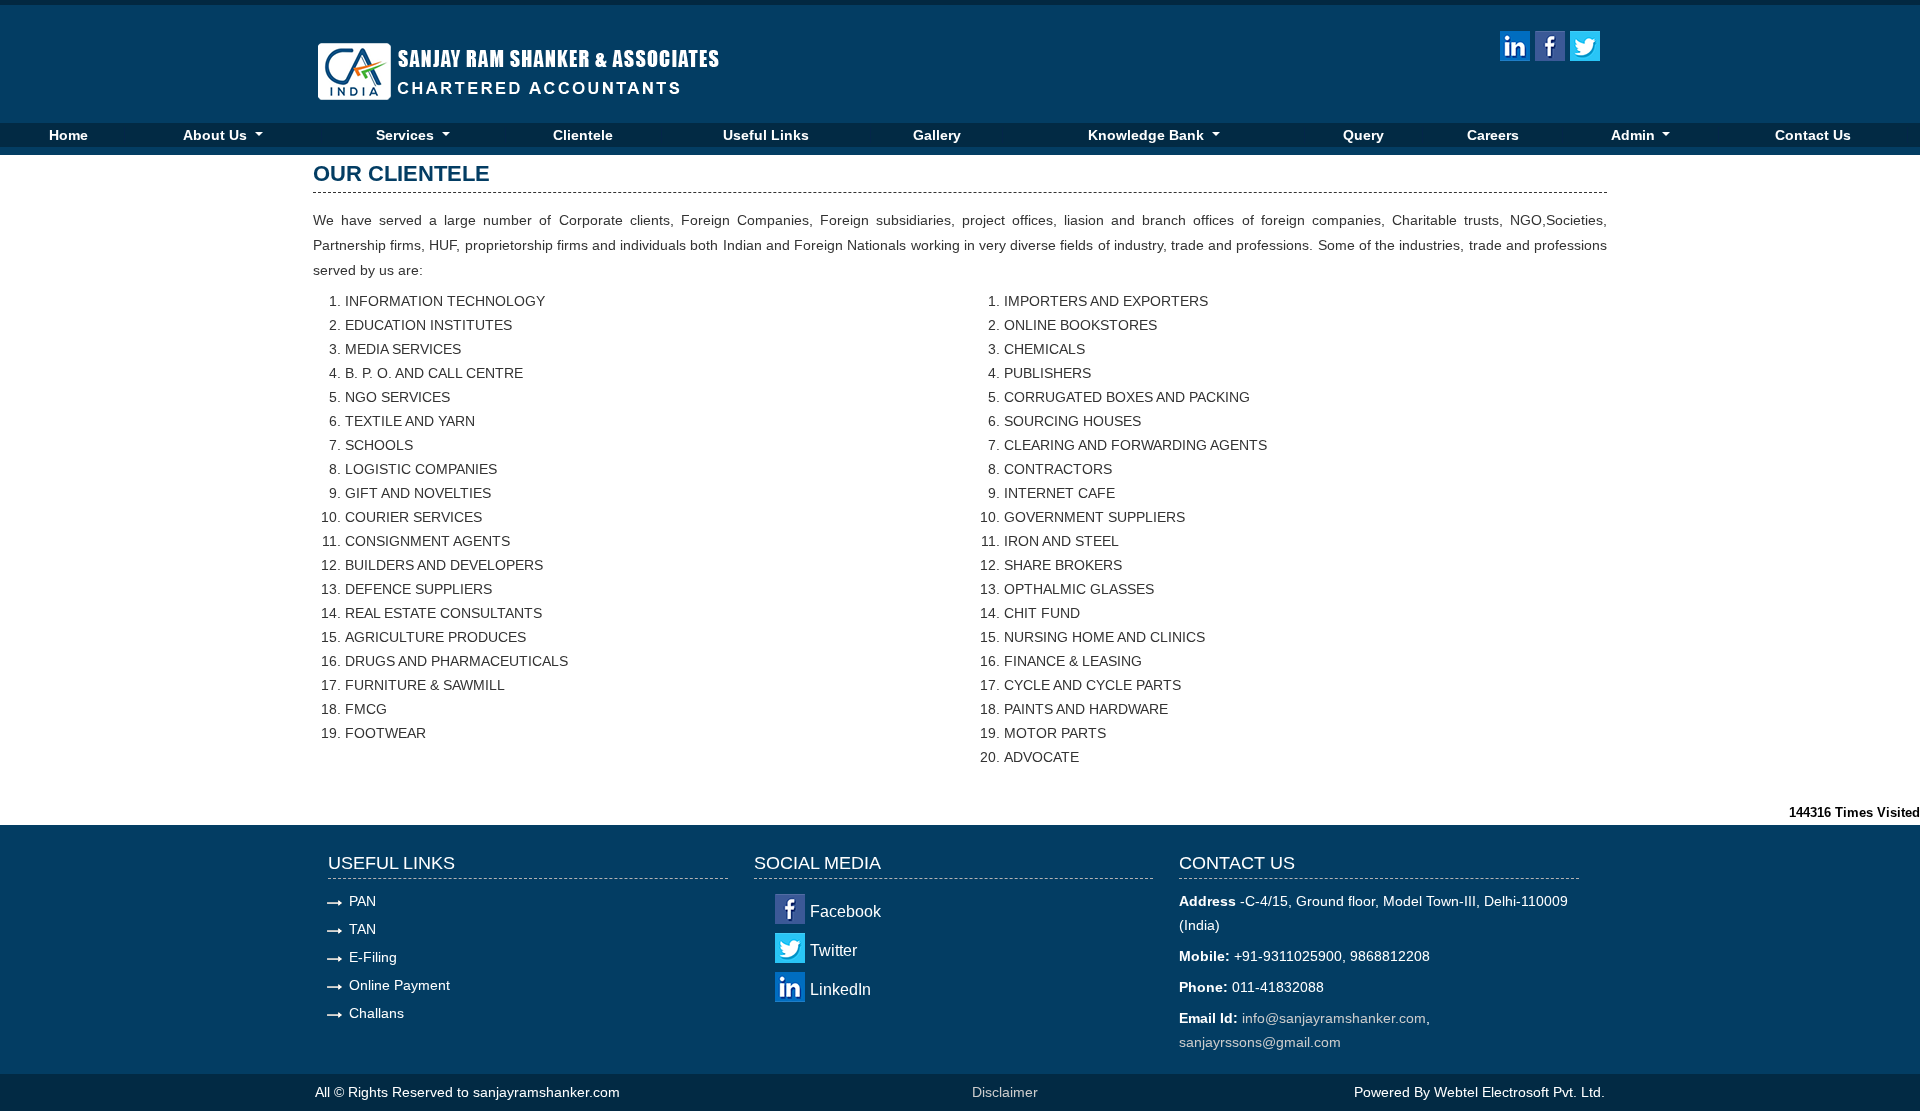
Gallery (937, 135)
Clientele (583, 135)
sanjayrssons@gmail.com (1260, 1042)
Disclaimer (1005, 1092)
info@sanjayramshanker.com (1334, 1018)
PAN (362, 901)
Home (68, 135)
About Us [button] (217, 135)
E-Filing (373, 957)
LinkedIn (840, 989)
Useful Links (766, 135)
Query (1363, 135)
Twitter (833, 950)
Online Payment (399, 985)
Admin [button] (1635, 135)
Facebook (845, 911)
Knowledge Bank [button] (1148, 135)
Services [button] (407, 135)
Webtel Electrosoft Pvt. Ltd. (1519, 1092)
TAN (362, 929)
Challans (376, 1013)
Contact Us (1813, 135)
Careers (1493, 135)
